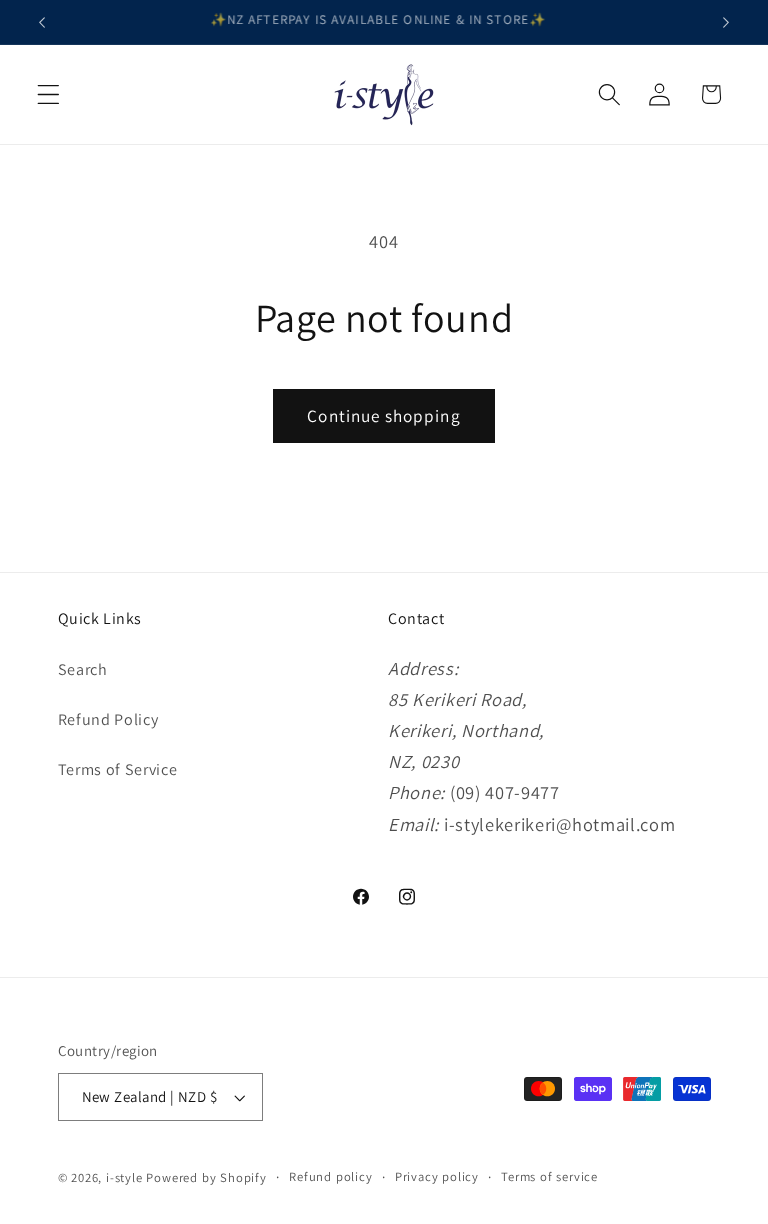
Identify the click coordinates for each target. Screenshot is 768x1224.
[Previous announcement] (42, 22)
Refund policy (330, 1176)
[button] (48, 94)
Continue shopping (384, 415)
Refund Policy (108, 719)
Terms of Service (118, 769)
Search (83, 669)
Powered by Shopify (206, 1177)
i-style (126, 1177)
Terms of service (549, 1176)
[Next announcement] (726, 22)
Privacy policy (437, 1176)
